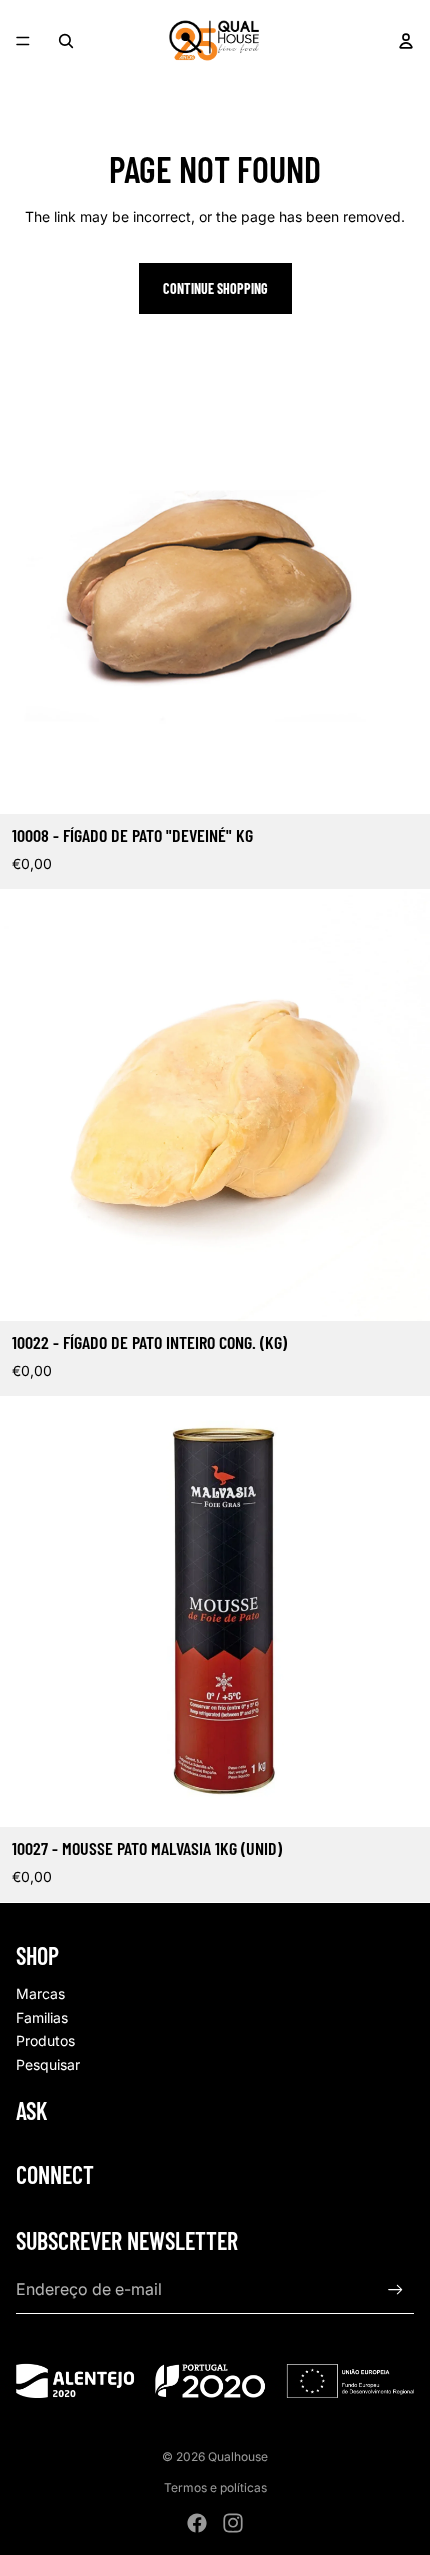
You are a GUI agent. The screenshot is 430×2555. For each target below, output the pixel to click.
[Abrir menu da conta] (406, 41)
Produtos (45, 2040)
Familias (42, 2017)
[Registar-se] (395, 2289)
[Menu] (23, 41)
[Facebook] (197, 2523)
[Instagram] (233, 2523)
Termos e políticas (215, 2487)
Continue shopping (215, 288)
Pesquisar (48, 2064)
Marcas (40, 1993)
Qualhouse (238, 2456)
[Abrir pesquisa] (66, 41)
